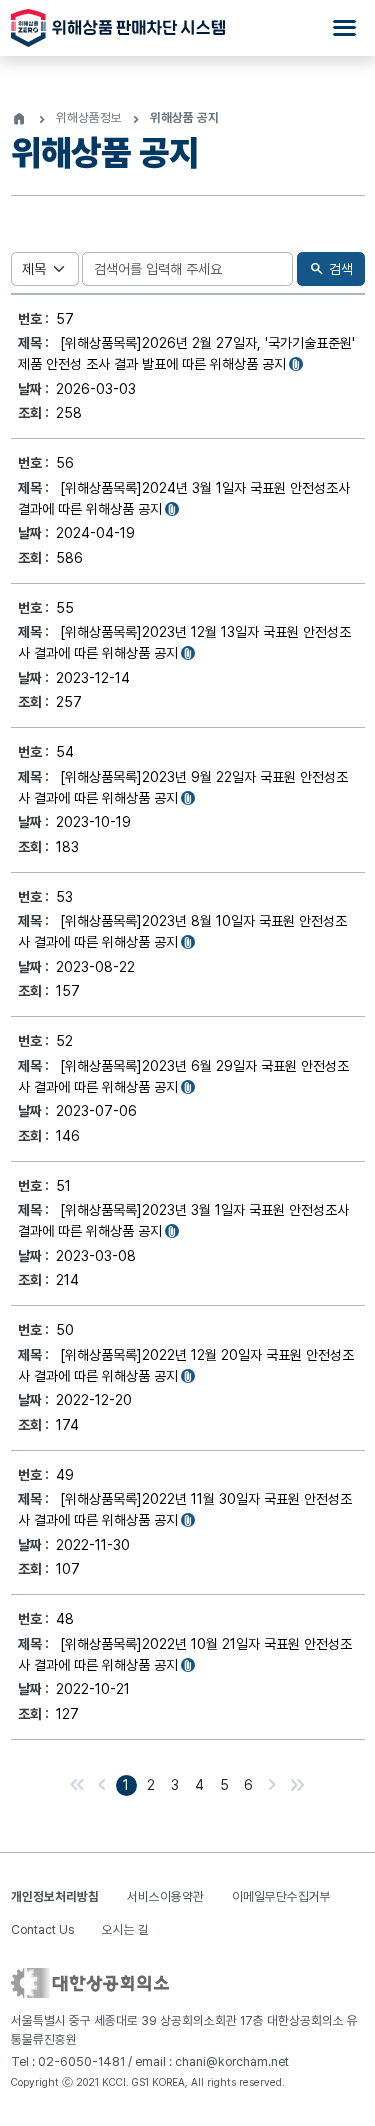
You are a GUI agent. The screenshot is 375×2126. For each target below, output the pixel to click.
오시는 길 (125, 1929)
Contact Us (42, 1929)
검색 (330, 269)
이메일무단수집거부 (281, 1896)
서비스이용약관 (165, 1896)
